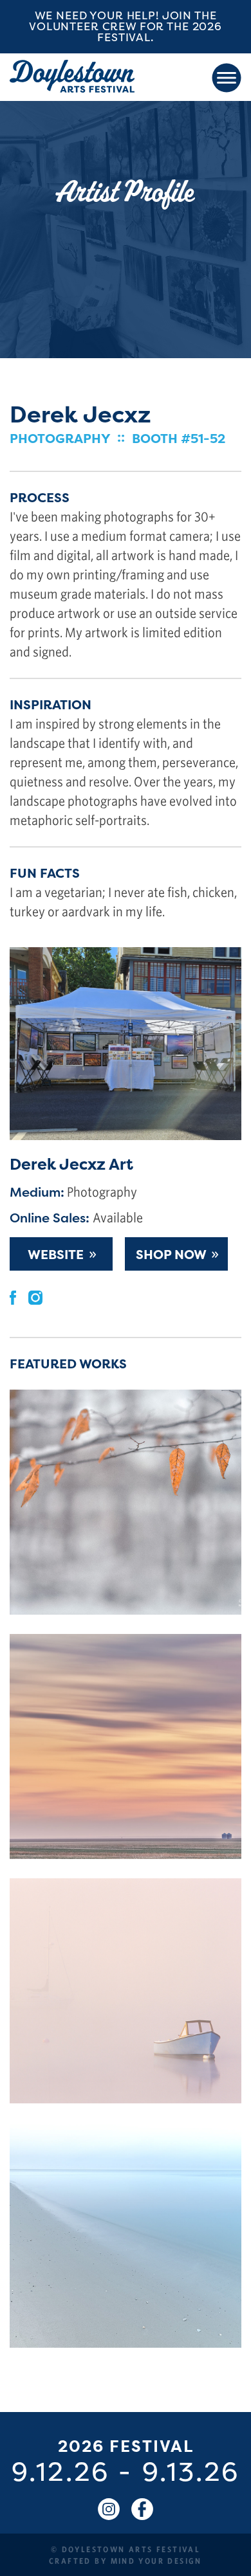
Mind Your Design (156, 2561)
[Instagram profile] (35, 1296)
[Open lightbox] (126, 1502)
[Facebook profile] (13, 1296)
